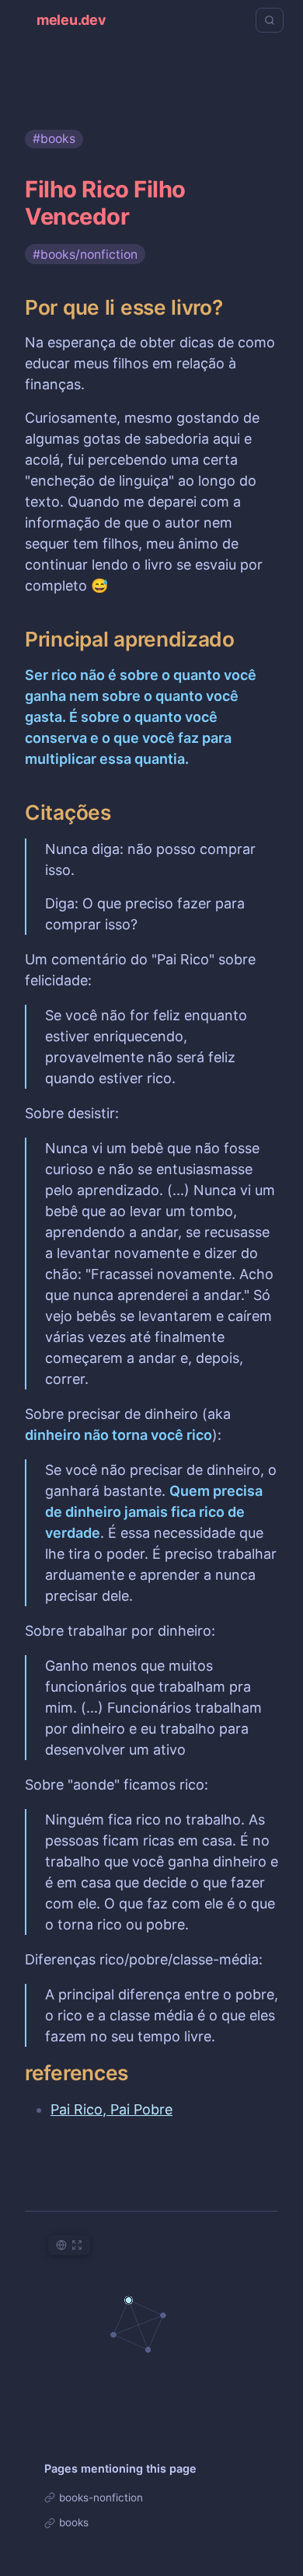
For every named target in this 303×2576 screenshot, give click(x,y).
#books (54, 139)
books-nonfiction (101, 2498)
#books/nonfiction (85, 254)
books (74, 2522)
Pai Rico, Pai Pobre (111, 2109)
